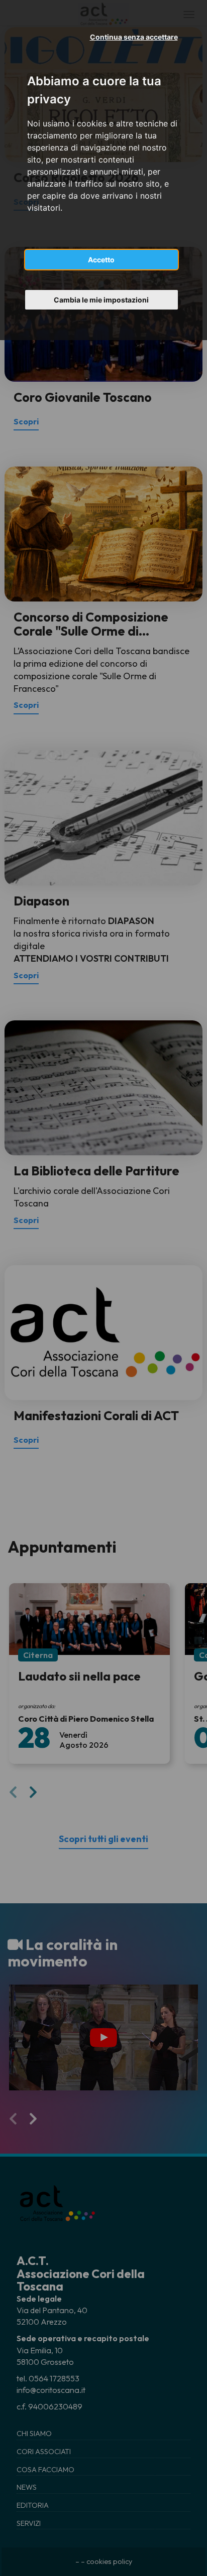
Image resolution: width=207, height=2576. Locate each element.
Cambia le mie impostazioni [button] (101, 300)
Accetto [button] (101, 260)
